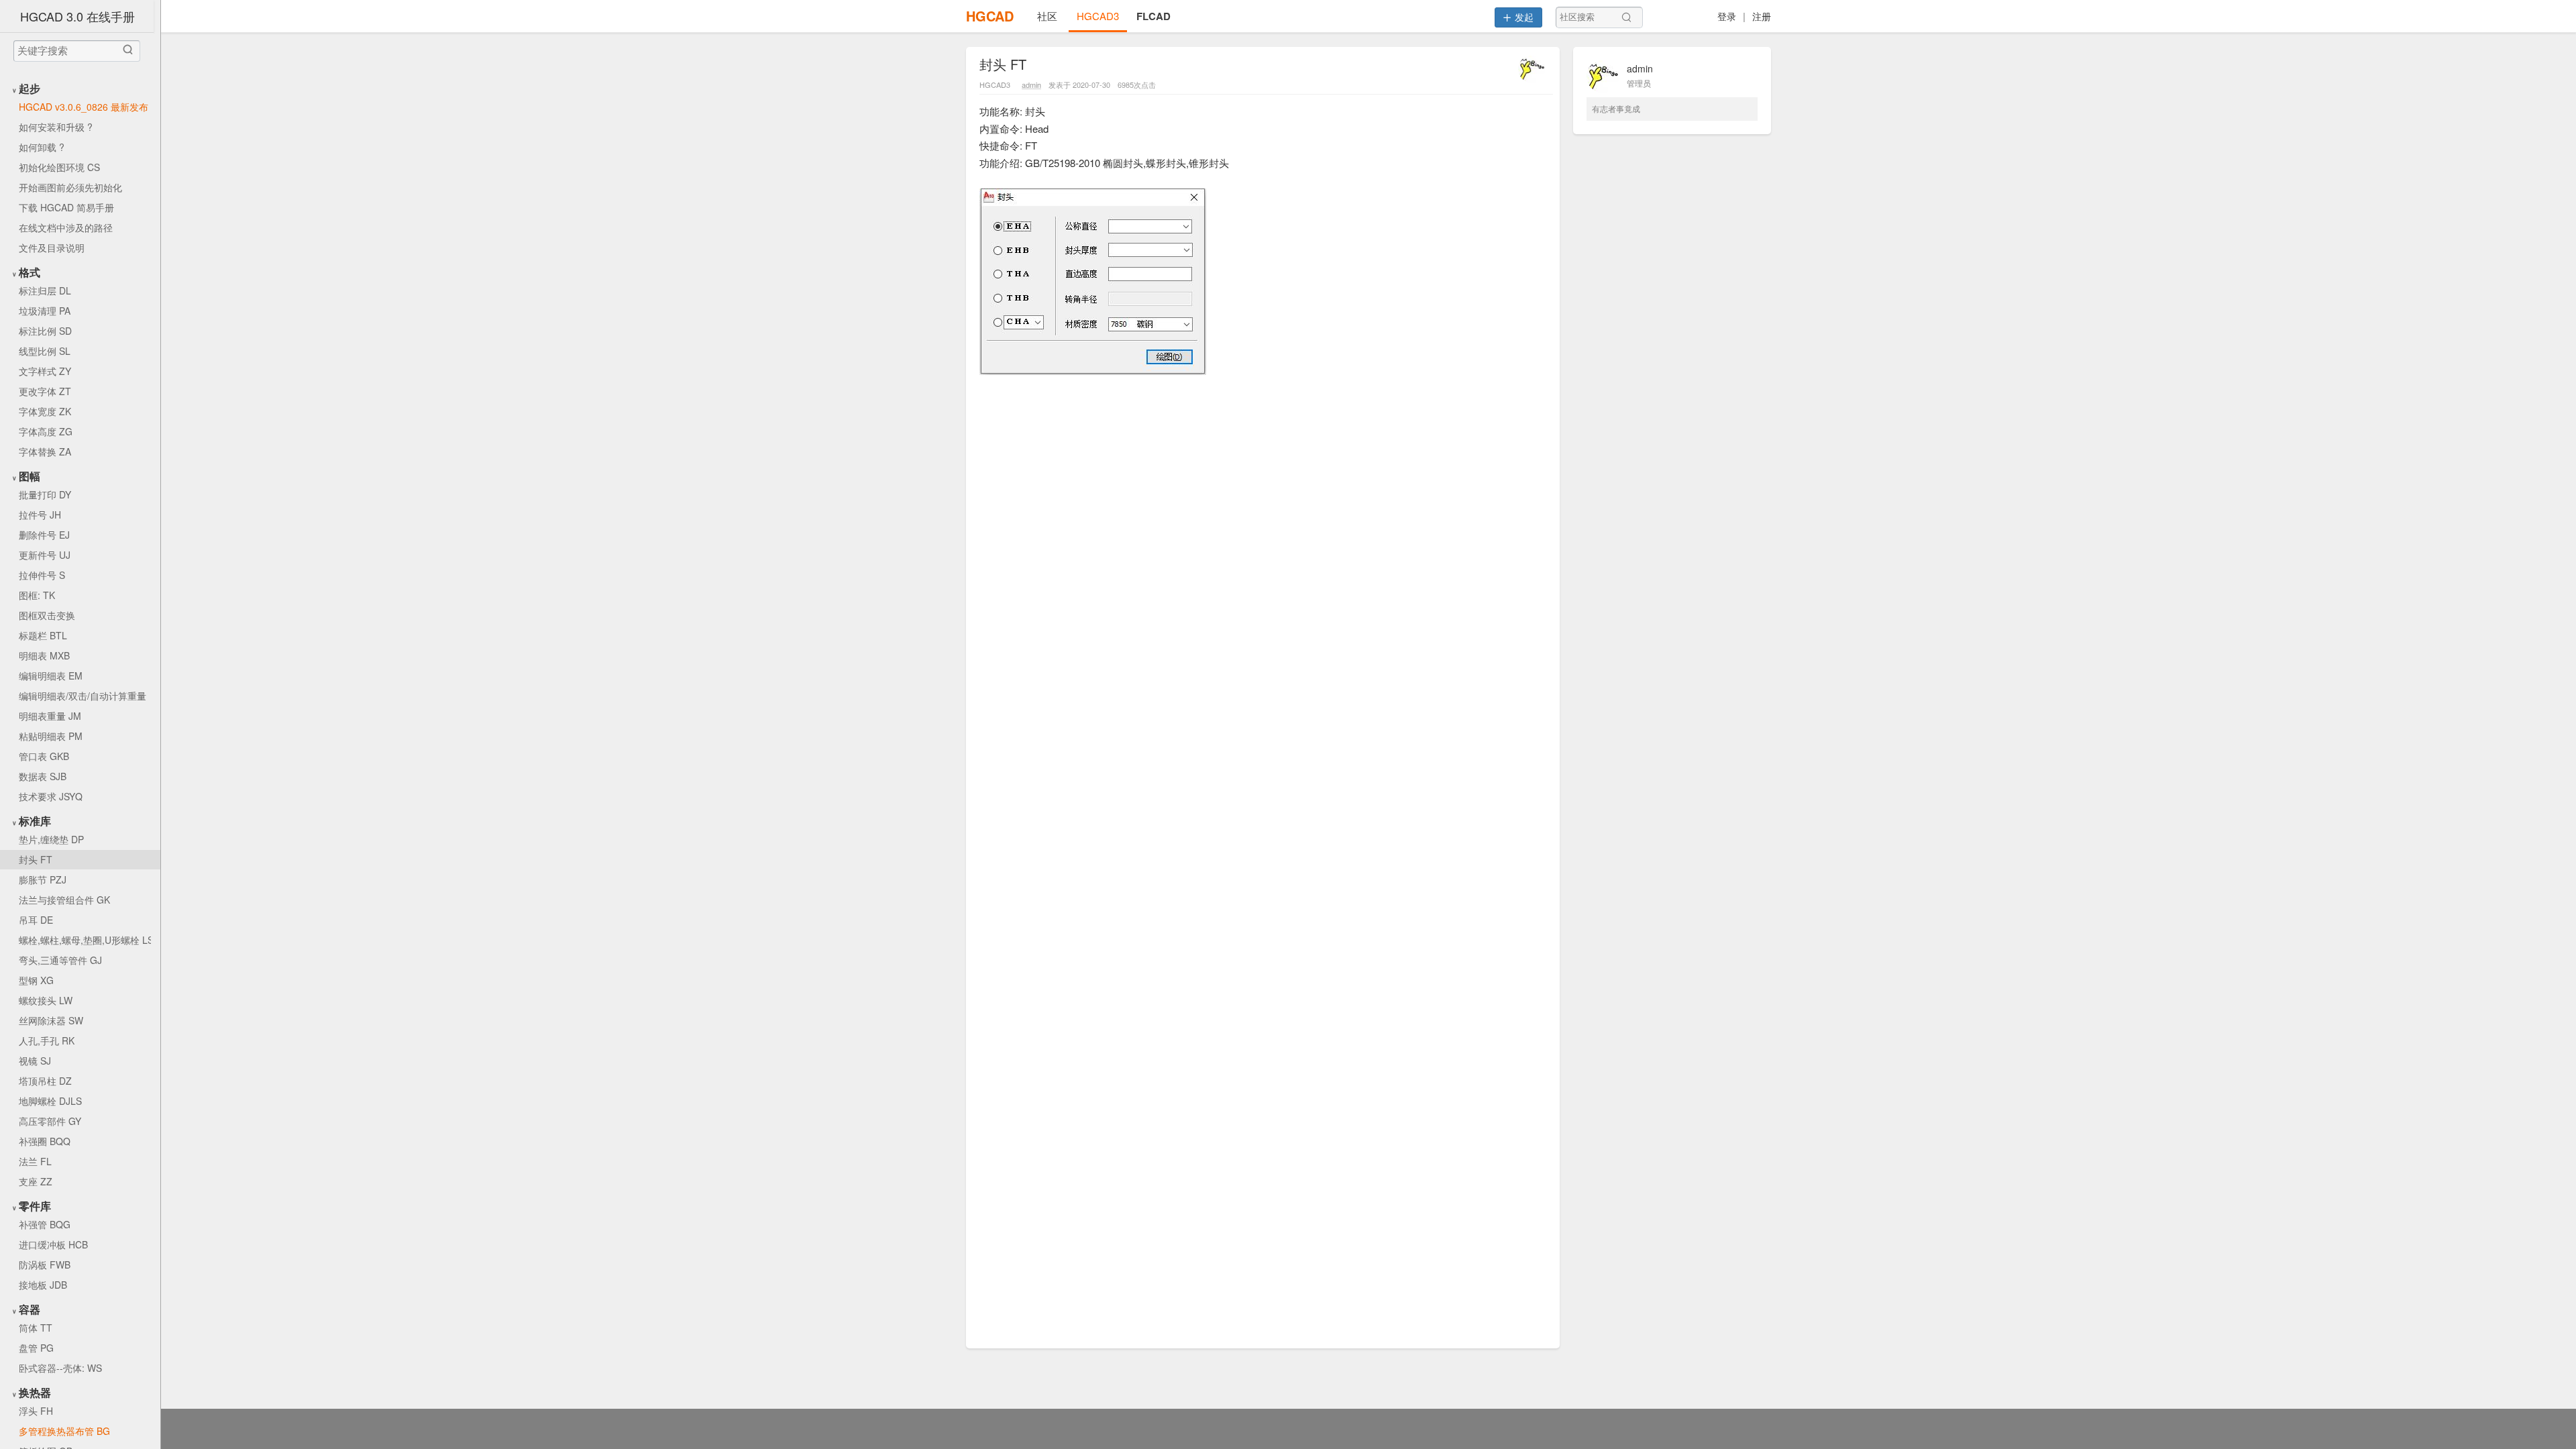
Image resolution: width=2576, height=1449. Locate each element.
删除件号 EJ (44, 535)
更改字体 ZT (45, 391)
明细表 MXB (44, 655)
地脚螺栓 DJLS (50, 1101)
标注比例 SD (45, 331)
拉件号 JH (40, 515)
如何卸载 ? (42, 147)
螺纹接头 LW (46, 1000)
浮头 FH (36, 1411)
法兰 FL (35, 1161)
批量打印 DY (45, 494)
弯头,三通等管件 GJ (60, 960)
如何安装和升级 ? (56, 127)
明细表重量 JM (50, 716)
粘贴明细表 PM (51, 736)
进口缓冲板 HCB (53, 1244)
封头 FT (36, 859)
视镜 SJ (35, 1061)
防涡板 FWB (45, 1265)
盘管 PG (36, 1348)
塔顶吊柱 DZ (45, 1081)
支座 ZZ (36, 1181)
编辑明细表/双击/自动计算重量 (83, 696)
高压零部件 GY (50, 1121)
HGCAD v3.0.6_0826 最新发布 (84, 107)
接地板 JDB (43, 1285)
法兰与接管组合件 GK (64, 900)
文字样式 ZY (45, 371)
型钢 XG (36, 980)
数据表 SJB (43, 776)
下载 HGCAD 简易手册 (66, 207)
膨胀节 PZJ (43, 879)
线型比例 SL (45, 351)
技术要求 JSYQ (51, 796)
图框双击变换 (47, 615)
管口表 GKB (44, 756)
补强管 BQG (45, 1224)
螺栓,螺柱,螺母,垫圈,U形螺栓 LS (85, 940)
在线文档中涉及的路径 (66, 227)
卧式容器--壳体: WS (60, 1368)
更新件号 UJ (45, 555)
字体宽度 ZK (45, 411)
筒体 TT (36, 1328)
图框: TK (37, 595)
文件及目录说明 (52, 248)
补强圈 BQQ (45, 1141)
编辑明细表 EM (51, 676)
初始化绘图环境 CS (59, 167)
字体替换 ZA (45, 451)
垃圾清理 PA (45, 311)
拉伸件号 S (42, 575)
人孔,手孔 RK (47, 1040)
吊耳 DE (36, 920)
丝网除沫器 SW (51, 1020)
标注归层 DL (45, 290)
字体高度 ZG (46, 431)
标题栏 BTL (43, 635)
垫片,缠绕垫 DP (51, 839)
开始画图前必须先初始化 (70, 187)
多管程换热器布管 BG (64, 1431)
